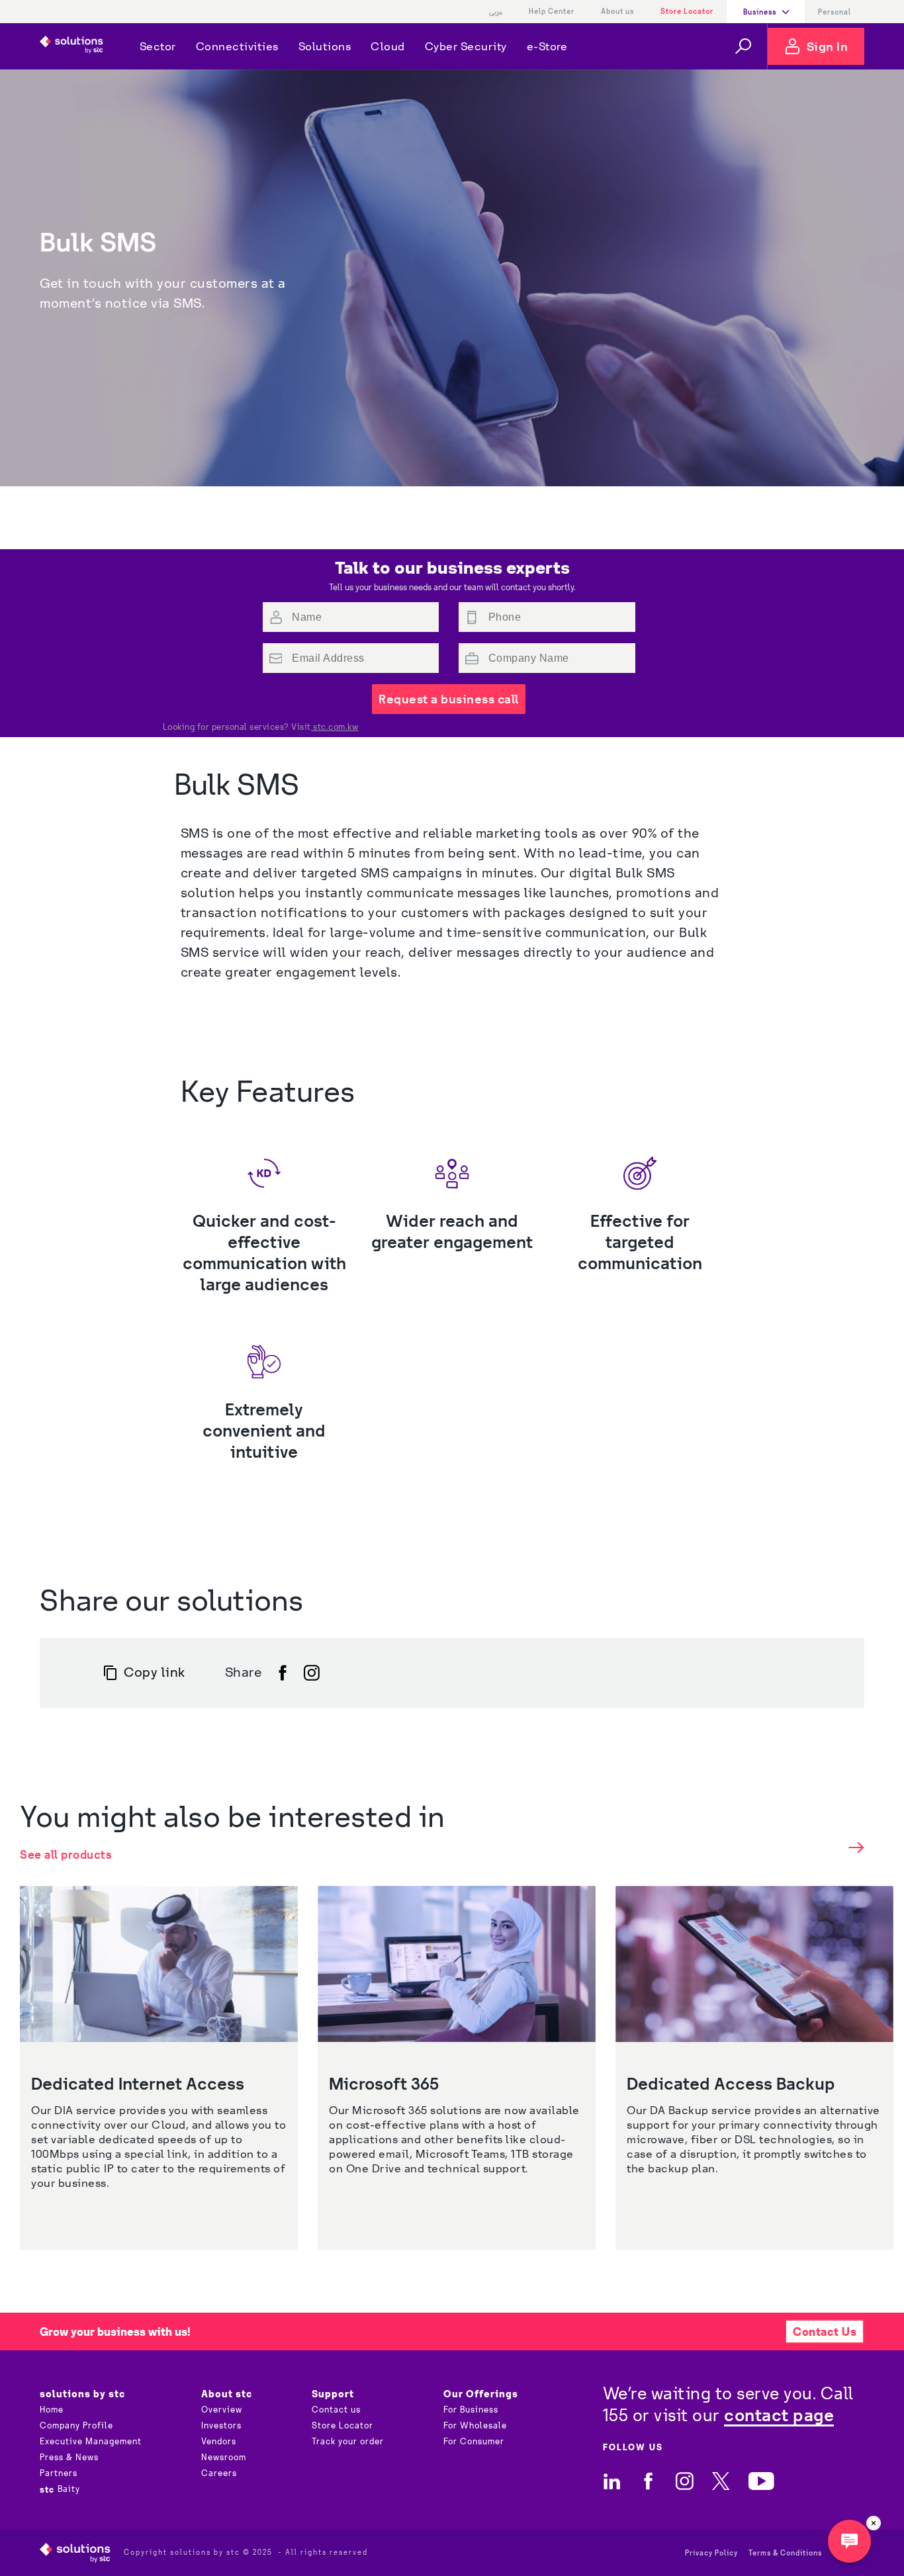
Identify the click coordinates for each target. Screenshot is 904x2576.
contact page (779, 2415)
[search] (743, 46)
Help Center (552, 11)
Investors (221, 2426)
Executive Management (91, 2442)
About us (617, 11)
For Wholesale (475, 2426)
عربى (496, 12)
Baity (60, 2489)
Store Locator (687, 11)
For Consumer (474, 2442)
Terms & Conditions (785, 2553)
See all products (66, 1854)
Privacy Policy (711, 2553)
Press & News (69, 2458)
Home (52, 2410)
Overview (222, 2410)
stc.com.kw (335, 727)
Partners (59, 2473)
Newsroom (224, 2458)
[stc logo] (71, 46)
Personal (835, 12)
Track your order (348, 2442)
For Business (471, 2410)
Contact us (336, 2410)
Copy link (155, 1672)
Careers (219, 2473)
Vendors (219, 2442)
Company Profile (76, 2426)
